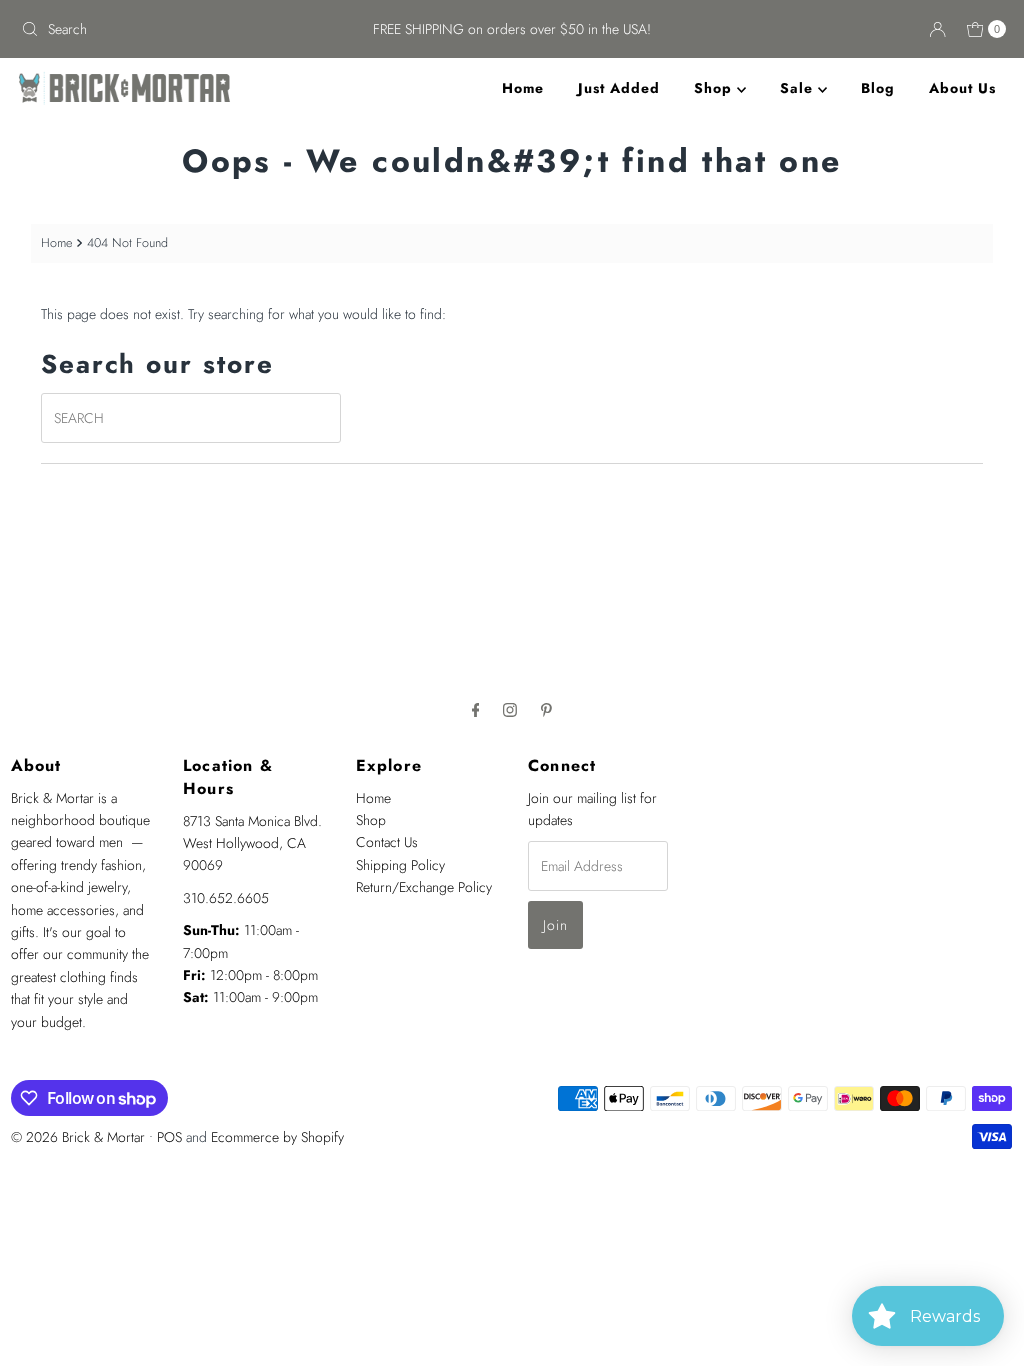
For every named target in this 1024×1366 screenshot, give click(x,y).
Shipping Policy (400, 865)
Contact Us (387, 842)
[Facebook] (476, 709)
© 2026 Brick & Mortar (78, 1137)
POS (169, 1137)
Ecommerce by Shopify (277, 1137)
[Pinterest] (546, 709)
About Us (962, 88)
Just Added (619, 88)
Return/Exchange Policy (424, 887)
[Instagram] (510, 709)
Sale (799, 88)
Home (523, 88)
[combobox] (174, 29)
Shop (715, 88)
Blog (878, 88)
